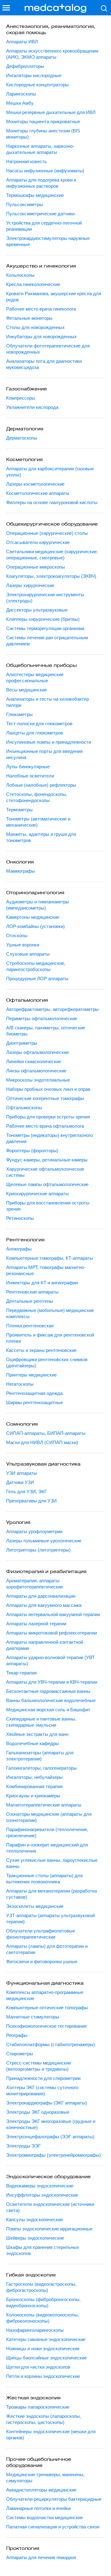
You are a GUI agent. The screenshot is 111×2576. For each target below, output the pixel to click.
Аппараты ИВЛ (22, 42)
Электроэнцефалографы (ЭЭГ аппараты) (50, 2137)
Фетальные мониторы (29, 318)
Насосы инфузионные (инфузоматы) (45, 171)
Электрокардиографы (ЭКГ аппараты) (47, 2103)
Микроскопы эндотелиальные (38, 1080)
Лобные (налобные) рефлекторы (41, 785)
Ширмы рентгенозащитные (35, 1402)
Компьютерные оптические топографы (47, 2008)
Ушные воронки (23, 945)
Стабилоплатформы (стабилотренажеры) (51, 2044)
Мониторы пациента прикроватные (43, 121)
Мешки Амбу (20, 103)
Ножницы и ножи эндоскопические (43, 2349)
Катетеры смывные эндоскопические (46, 2339)
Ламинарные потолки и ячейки (38, 2508)
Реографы (17, 2035)
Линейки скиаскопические (34, 1061)
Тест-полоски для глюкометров (39, 724)
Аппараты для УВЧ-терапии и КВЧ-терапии (52, 1682)
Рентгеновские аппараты (32, 1292)
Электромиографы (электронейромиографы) (53, 2155)
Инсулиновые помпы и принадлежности (49, 742)
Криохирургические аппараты (37, 1194)
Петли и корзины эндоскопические (43, 2376)
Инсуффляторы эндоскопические (42, 2195)
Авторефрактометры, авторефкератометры (52, 1009)
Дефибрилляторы (25, 66)
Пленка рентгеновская (30, 1326)
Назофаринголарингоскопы (35, 2330)
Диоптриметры (22, 1043)
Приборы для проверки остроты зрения (48, 1117)
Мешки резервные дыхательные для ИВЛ (51, 112)
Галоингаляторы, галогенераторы (41, 1768)
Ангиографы (19, 1249)
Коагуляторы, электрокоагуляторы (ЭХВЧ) (51, 576)
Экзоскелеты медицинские (35, 1906)
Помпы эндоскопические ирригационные (49, 2229)
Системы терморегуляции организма (45, 628)
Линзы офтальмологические (36, 1071)
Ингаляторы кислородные (34, 75)
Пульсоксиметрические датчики (40, 214)
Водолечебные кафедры (33, 1743)
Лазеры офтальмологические (37, 1052)
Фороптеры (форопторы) (32, 1151)
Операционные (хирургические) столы (47, 533)
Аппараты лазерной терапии (36, 1624)
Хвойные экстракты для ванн (37, 1734)
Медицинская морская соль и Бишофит (48, 1710)
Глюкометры (19, 714)
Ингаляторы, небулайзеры (34, 1777)
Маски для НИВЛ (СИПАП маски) (42, 1442)
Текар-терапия (21, 1673)
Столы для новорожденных (35, 327)
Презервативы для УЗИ (31, 1501)
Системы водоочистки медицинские (45, 2517)
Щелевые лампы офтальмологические (47, 1184)
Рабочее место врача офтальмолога (45, 1126)
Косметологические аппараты (38, 493)
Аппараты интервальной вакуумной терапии (53, 1614)
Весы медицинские (27, 690)
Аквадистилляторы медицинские (41, 2490)
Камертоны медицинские (33, 917)
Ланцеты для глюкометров (35, 733)
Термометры (19, 810)
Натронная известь (27, 161)
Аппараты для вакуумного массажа (44, 1605)
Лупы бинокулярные (28, 767)
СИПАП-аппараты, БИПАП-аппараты (46, 1433)
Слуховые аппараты (28, 954)
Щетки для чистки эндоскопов (38, 2367)
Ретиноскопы (20, 1218)
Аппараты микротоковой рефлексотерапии (51, 1633)
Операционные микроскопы (36, 567)
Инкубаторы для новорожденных (41, 337)
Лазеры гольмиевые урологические (44, 1541)
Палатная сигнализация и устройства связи (53, 2527)
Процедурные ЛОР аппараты (37, 979)
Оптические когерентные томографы (45, 1098)
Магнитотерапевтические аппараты (44, 1805)
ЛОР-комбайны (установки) (35, 926)
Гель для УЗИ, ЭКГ (27, 1492)
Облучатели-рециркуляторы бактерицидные (54, 2499)
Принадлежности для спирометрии (43, 2078)
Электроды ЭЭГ (23, 2146)
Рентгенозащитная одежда (34, 1393)
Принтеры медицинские (31, 1375)
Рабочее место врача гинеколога (41, 309)
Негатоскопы (20, 1384)
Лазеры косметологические (35, 484)
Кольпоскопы (20, 275)
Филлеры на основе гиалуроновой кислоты (52, 502)
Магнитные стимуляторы (33, 2017)
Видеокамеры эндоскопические (40, 2186)
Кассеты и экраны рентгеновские (41, 1350)
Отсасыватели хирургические (38, 542)
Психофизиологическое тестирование (46, 2026)
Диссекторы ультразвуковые (37, 610)
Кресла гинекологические (33, 284)
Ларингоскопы (21, 94)
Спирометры (20, 2054)
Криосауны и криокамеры (33, 1796)
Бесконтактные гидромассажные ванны (48, 1691)
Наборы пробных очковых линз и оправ (48, 1089)
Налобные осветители (30, 776)
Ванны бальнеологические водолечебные (51, 1700)
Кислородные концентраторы (37, 85)
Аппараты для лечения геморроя (41, 2557)
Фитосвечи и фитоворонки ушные (42, 1961)
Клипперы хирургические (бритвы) (43, 619)
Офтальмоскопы (24, 1108)
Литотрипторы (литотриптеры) (38, 1550)
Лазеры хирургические (30, 585)
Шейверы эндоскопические (35, 2238)
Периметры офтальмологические (42, 1018)
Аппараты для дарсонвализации (41, 1596)
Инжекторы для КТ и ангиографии (42, 1283)
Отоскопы (17, 936)
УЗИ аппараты (22, 1473)
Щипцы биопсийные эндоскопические (46, 2358)
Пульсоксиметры (25, 204)
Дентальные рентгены (30, 1301)
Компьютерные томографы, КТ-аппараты (50, 1258)
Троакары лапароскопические (38, 2407)
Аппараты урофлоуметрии (34, 1531)
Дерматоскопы (22, 438)
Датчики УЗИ (20, 1482)
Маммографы (21, 871)
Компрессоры (21, 398)
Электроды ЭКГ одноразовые (38, 2112)
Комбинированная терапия (34, 1786)
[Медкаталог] (55, 8)
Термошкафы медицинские (35, 195)
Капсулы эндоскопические (35, 2220)
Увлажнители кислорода (32, 407)
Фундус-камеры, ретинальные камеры (47, 1160)
